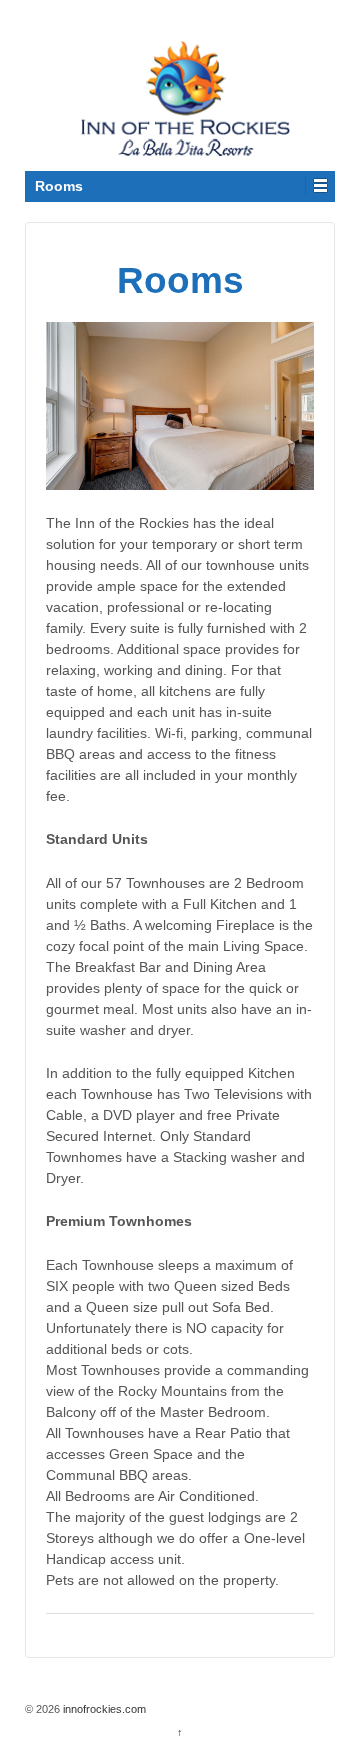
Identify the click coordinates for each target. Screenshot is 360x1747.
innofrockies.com (103, 1709)
